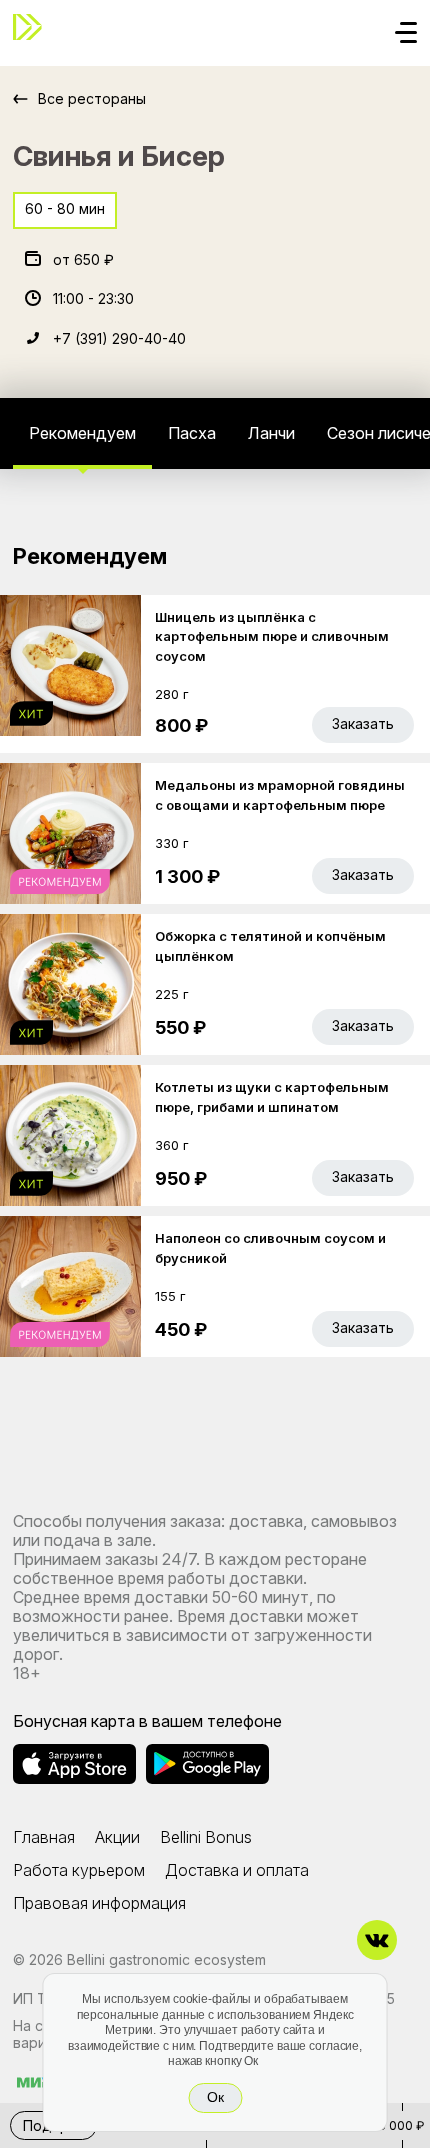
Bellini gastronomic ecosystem (166, 1959)
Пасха (192, 433)
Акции (117, 1837)
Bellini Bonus (206, 1837)
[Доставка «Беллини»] (33, 27)
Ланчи (271, 433)
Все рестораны (92, 98)
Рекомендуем (82, 433)
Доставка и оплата (237, 1870)
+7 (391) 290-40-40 (119, 338)
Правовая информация (99, 1903)
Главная (44, 1837)
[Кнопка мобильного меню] (406, 34)
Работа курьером (79, 1870)
